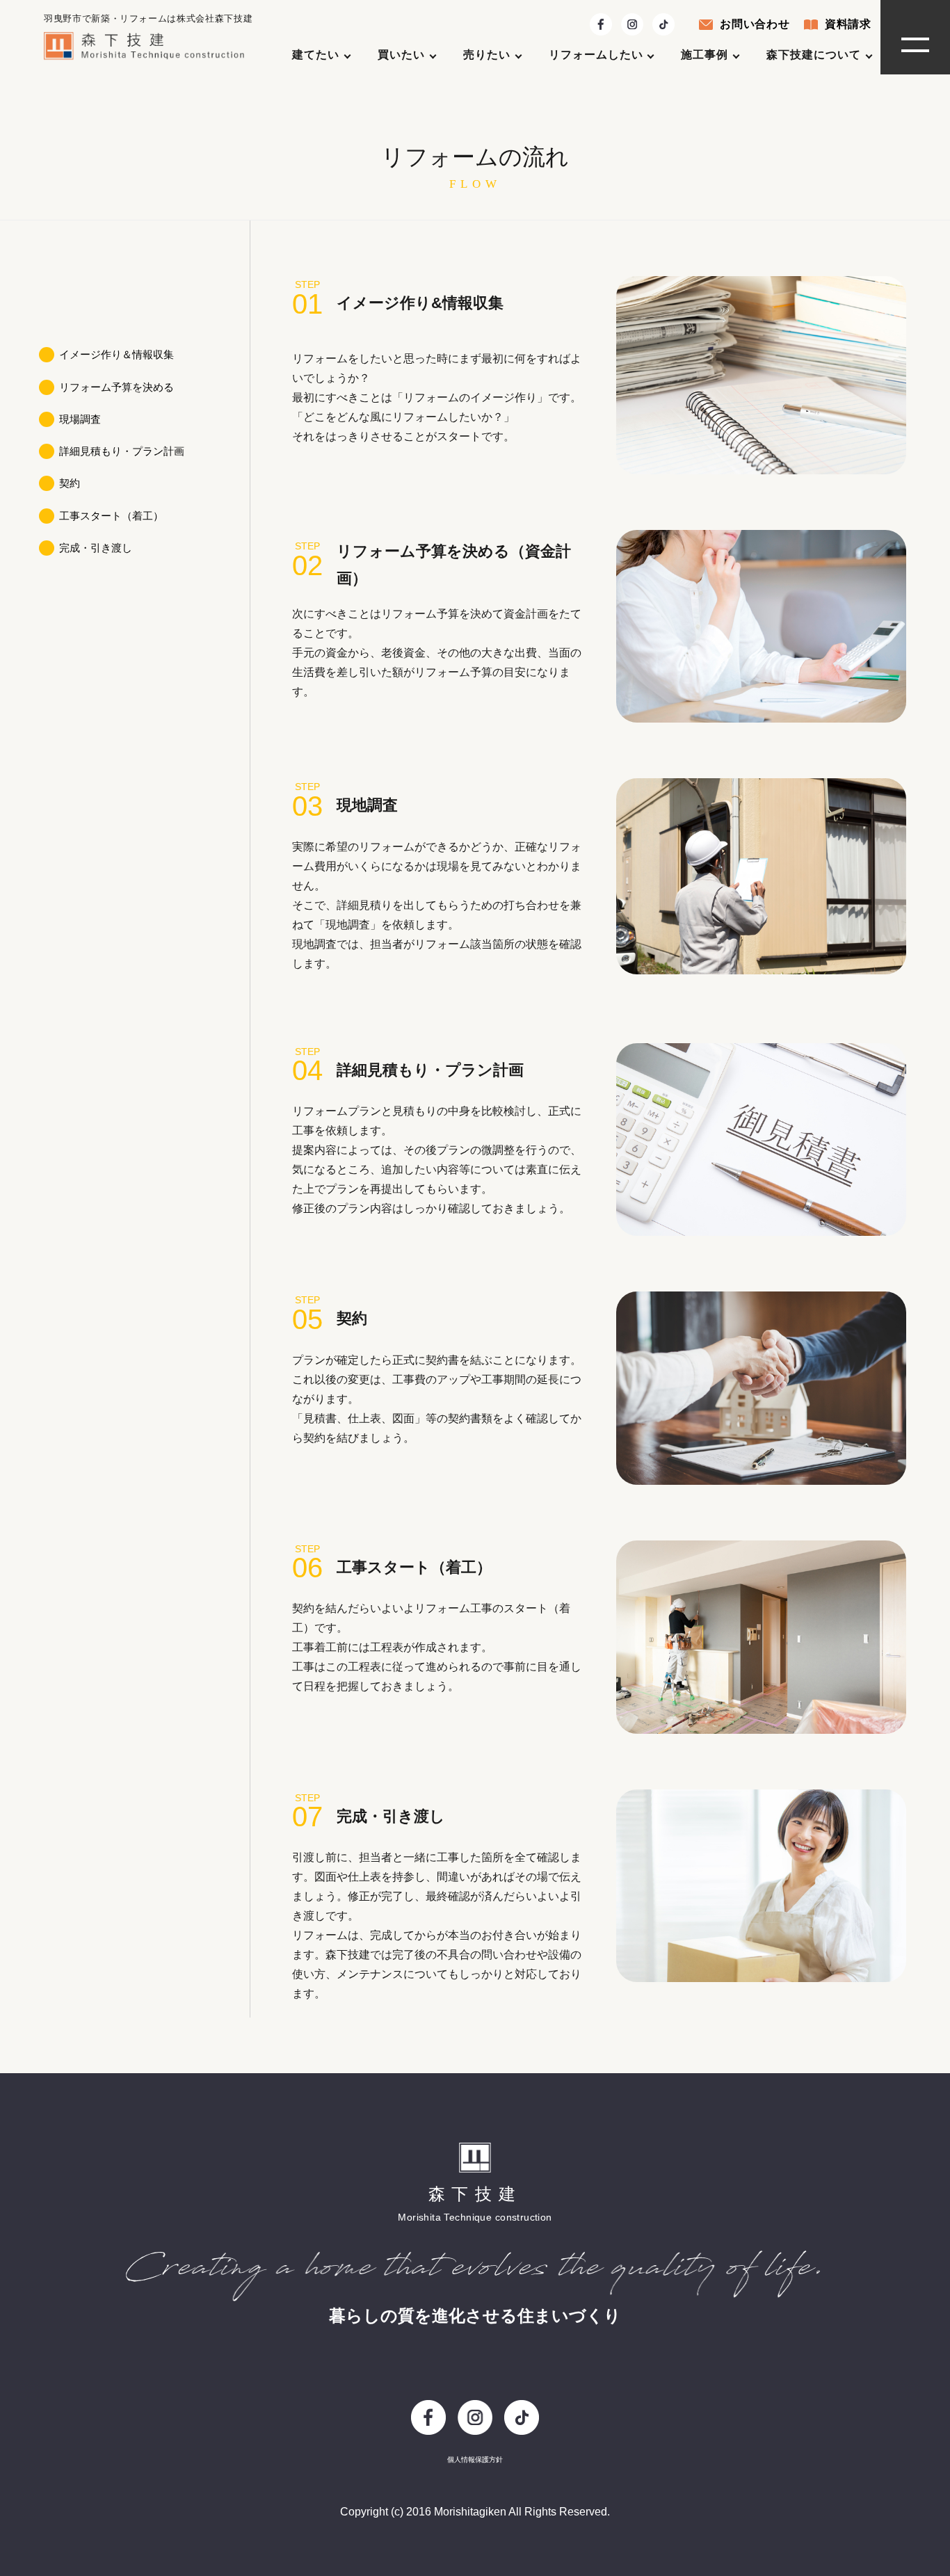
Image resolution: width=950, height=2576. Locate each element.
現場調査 (80, 419)
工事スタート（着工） (111, 515)
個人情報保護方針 (475, 2460)
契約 (70, 483)
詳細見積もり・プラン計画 (122, 451)
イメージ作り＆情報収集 (116, 354)
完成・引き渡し (96, 548)
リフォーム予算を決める (116, 386)
